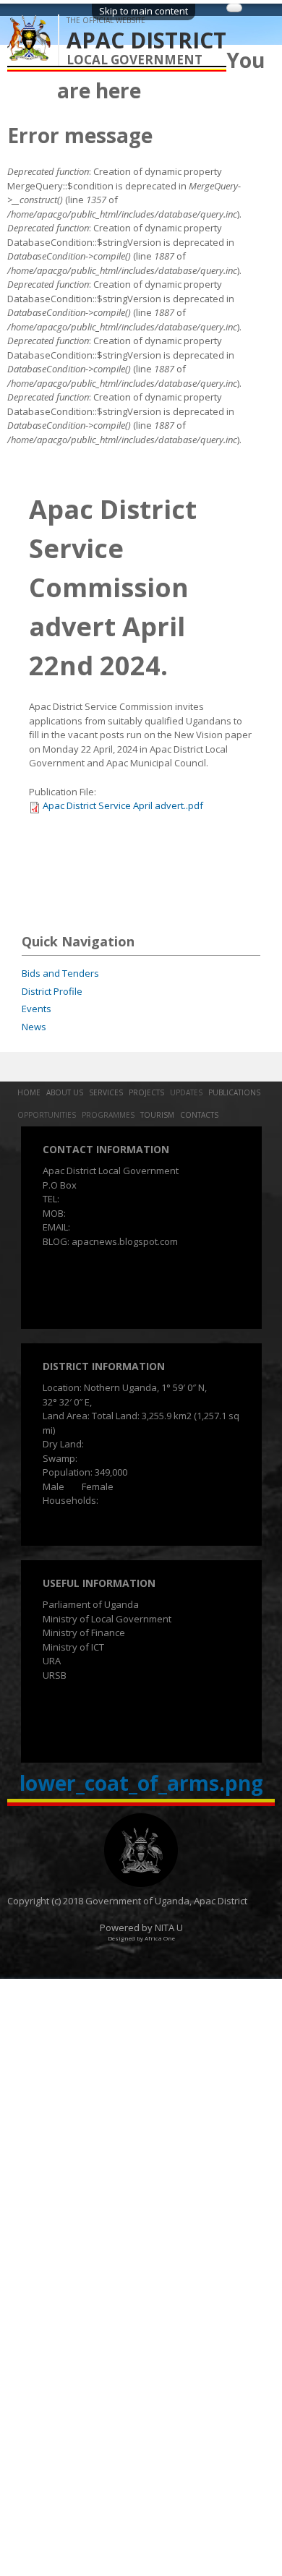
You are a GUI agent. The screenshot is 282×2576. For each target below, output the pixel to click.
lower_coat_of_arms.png (141, 1783)
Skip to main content (144, 11)
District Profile (52, 991)
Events (37, 1009)
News (34, 1027)
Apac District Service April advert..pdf (123, 805)
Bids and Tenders (60, 973)
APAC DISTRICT (146, 40)
